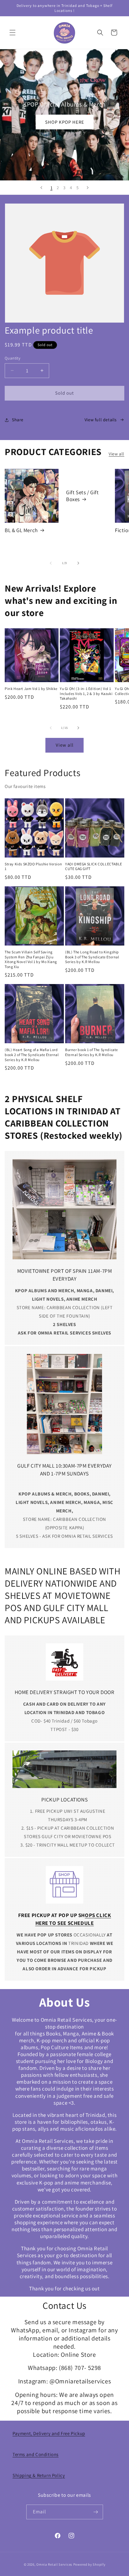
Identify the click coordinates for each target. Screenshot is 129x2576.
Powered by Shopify (89, 2564)
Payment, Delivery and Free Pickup (49, 2433)
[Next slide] (88, 188)
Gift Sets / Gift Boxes (83, 496)
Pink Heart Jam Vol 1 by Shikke (31, 689)
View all (116, 454)
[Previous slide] (41, 188)
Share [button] (18, 420)
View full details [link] (101, 420)
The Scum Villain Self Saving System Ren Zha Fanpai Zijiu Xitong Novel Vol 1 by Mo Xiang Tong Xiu (31, 959)
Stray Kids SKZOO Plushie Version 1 (33, 866)
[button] (13, 33)
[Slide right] (78, 563)
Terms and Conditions (36, 2454)
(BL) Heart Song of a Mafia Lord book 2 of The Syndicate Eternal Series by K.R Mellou (32, 1055)
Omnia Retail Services (54, 2564)
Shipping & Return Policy (39, 2475)
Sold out (64, 393)
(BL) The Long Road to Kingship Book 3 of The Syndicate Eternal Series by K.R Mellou (92, 957)
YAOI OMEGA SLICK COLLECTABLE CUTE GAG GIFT (94, 866)
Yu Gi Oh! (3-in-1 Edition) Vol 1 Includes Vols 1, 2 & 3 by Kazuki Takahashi (86, 693)
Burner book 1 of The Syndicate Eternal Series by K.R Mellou (92, 1052)
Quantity (13, 358)
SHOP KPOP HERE (65, 122)
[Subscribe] (96, 2512)
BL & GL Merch (21, 530)
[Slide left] (51, 563)
